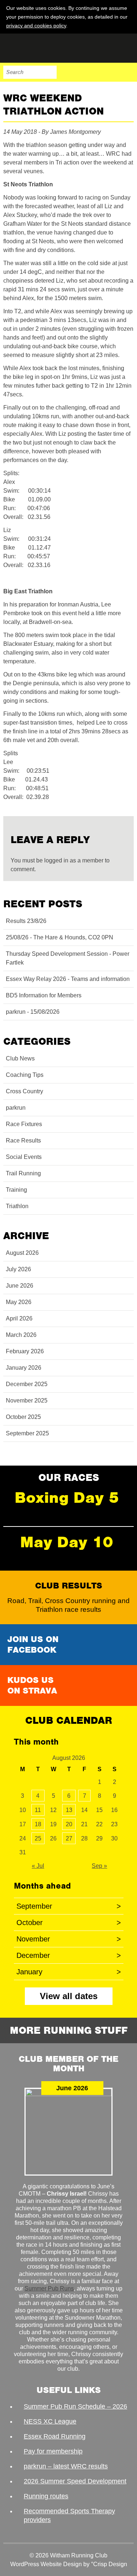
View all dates (69, 1996)
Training (16, 1190)
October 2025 (23, 1417)
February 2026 (25, 1351)
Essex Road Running (55, 2436)
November (69, 1939)
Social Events (24, 1157)
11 (38, 1810)
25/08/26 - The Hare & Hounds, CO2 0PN (60, 937)
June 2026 (20, 1286)
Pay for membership (53, 2451)
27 (69, 1838)
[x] (128, 25)
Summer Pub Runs (49, 2288)
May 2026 (19, 1302)
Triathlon (17, 1206)
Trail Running (23, 1173)
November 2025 (27, 1400)
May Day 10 (67, 1542)
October (69, 1923)
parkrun (16, 1108)
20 (69, 1824)
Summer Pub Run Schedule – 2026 (75, 2406)
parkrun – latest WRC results (66, 2466)
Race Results (23, 1140)
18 (38, 1824)
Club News (20, 1058)
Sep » (99, 1866)
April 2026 (19, 1318)
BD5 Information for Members (44, 995)
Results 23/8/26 (26, 921)
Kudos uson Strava (32, 1685)
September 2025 (27, 1433)
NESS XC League (50, 2421)
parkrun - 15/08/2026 (33, 1012)
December (69, 1955)
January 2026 (24, 1368)
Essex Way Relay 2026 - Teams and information (68, 979)
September (69, 1906)
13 (69, 1810)
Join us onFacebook (33, 1644)
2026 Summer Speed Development (75, 2481)
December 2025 (27, 1384)
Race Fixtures (24, 1124)
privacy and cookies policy (36, 26)
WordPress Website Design (46, 2564)
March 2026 (21, 1335)
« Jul (38, 1866)
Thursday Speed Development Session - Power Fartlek (68, 958)
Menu (127, 72)
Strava (112, 72)
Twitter (96, 72)
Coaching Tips (25, 1075)
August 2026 (22, 1253)
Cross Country (24, 1091)
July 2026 (18, 1269)
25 (38, 1838)
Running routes (46, 2496)
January (69, 1972)
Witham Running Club (40, 48)
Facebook (81, 72)
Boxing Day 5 (67, 1498)
